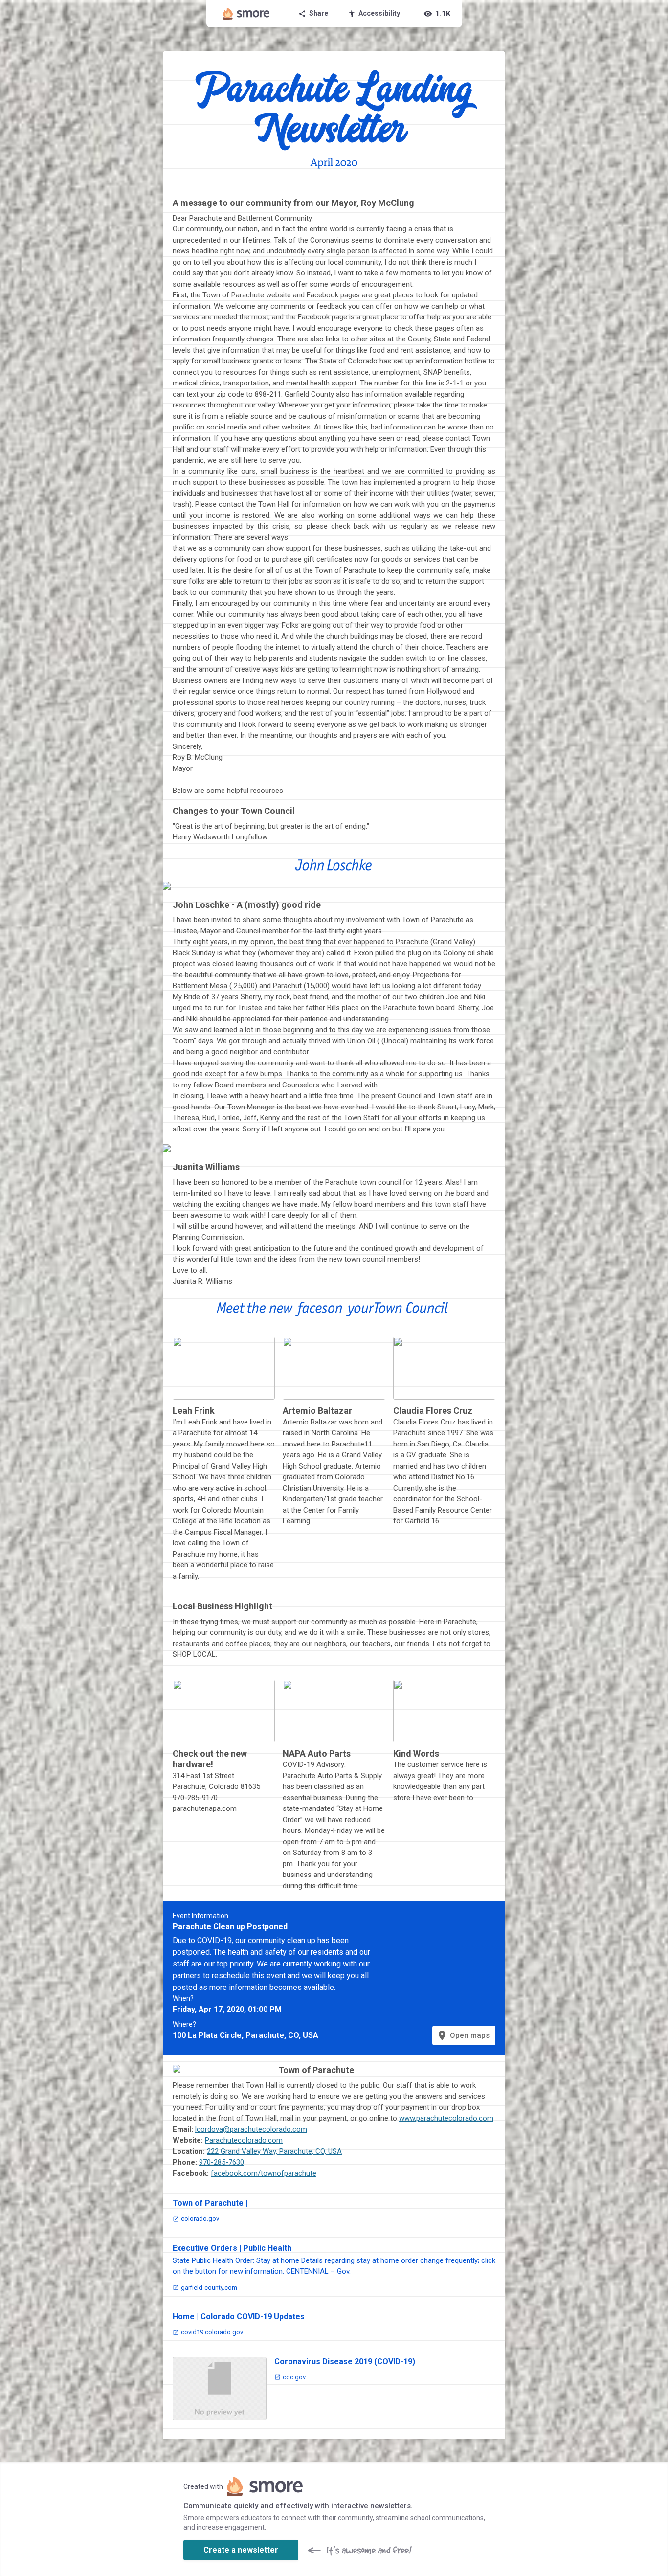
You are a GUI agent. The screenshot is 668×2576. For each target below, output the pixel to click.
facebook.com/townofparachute (264, 2173)
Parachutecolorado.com (244, 2140)
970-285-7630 (222, 2162)
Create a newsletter (241, 2550)
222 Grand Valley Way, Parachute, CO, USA (274, 2151)
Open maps (463, 2035)
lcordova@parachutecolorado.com (251, 2129)
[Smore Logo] (246, 14)
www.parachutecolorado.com (446, 2118)
